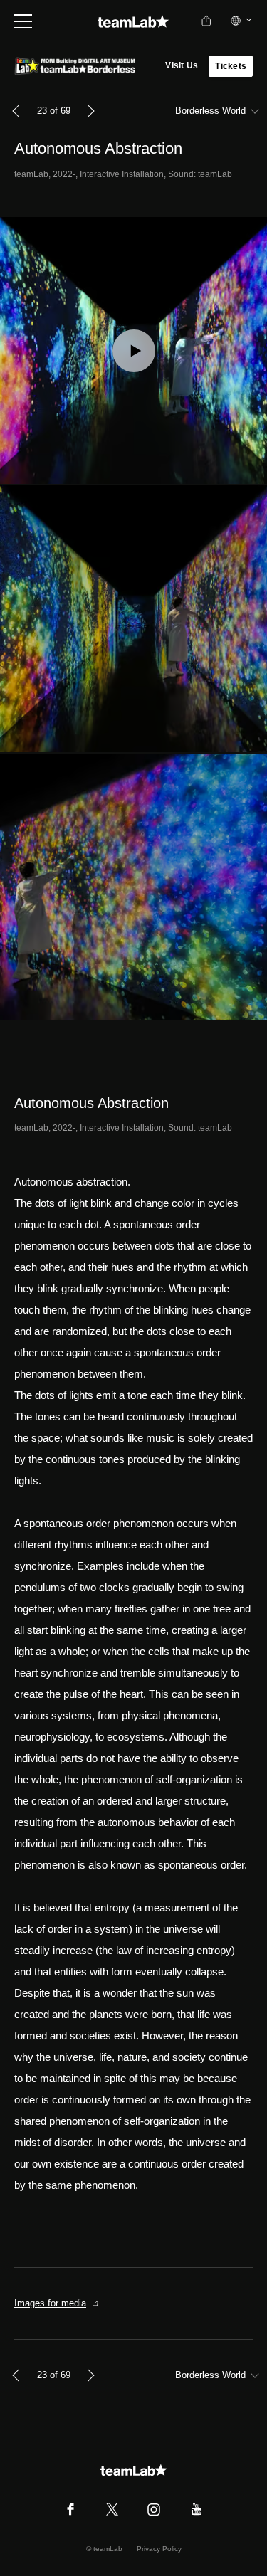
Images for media (50, 2303)
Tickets (231, 66)
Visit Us (182, 65)
